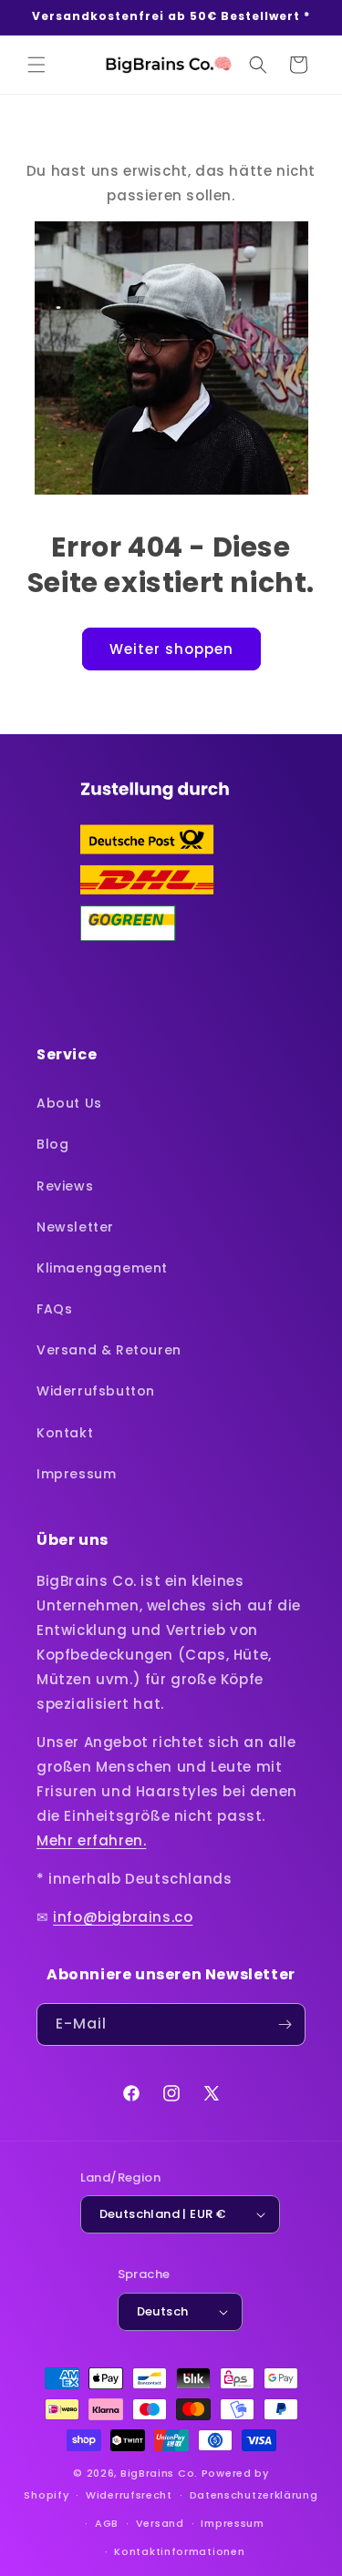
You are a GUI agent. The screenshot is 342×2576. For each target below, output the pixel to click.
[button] (36, 65)
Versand (160, 2523)
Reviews (65, 1186)
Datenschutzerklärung (254, 2495)
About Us (69, 1103)
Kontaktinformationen (179, 2551)
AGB (107, 2523)
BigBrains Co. (159, 2473)
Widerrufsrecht (129, 2495)
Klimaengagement (102, 1268)
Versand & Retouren (109, 1350)
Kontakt (65, 1433)
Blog (52, 1144)
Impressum (76, 1474)
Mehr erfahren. (91, 1840)
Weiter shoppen (171, 649)
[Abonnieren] (285, 2024)
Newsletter (75, 1227)
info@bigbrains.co (123, 1917)
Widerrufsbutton (96, 1391)
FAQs (54, 1309)
